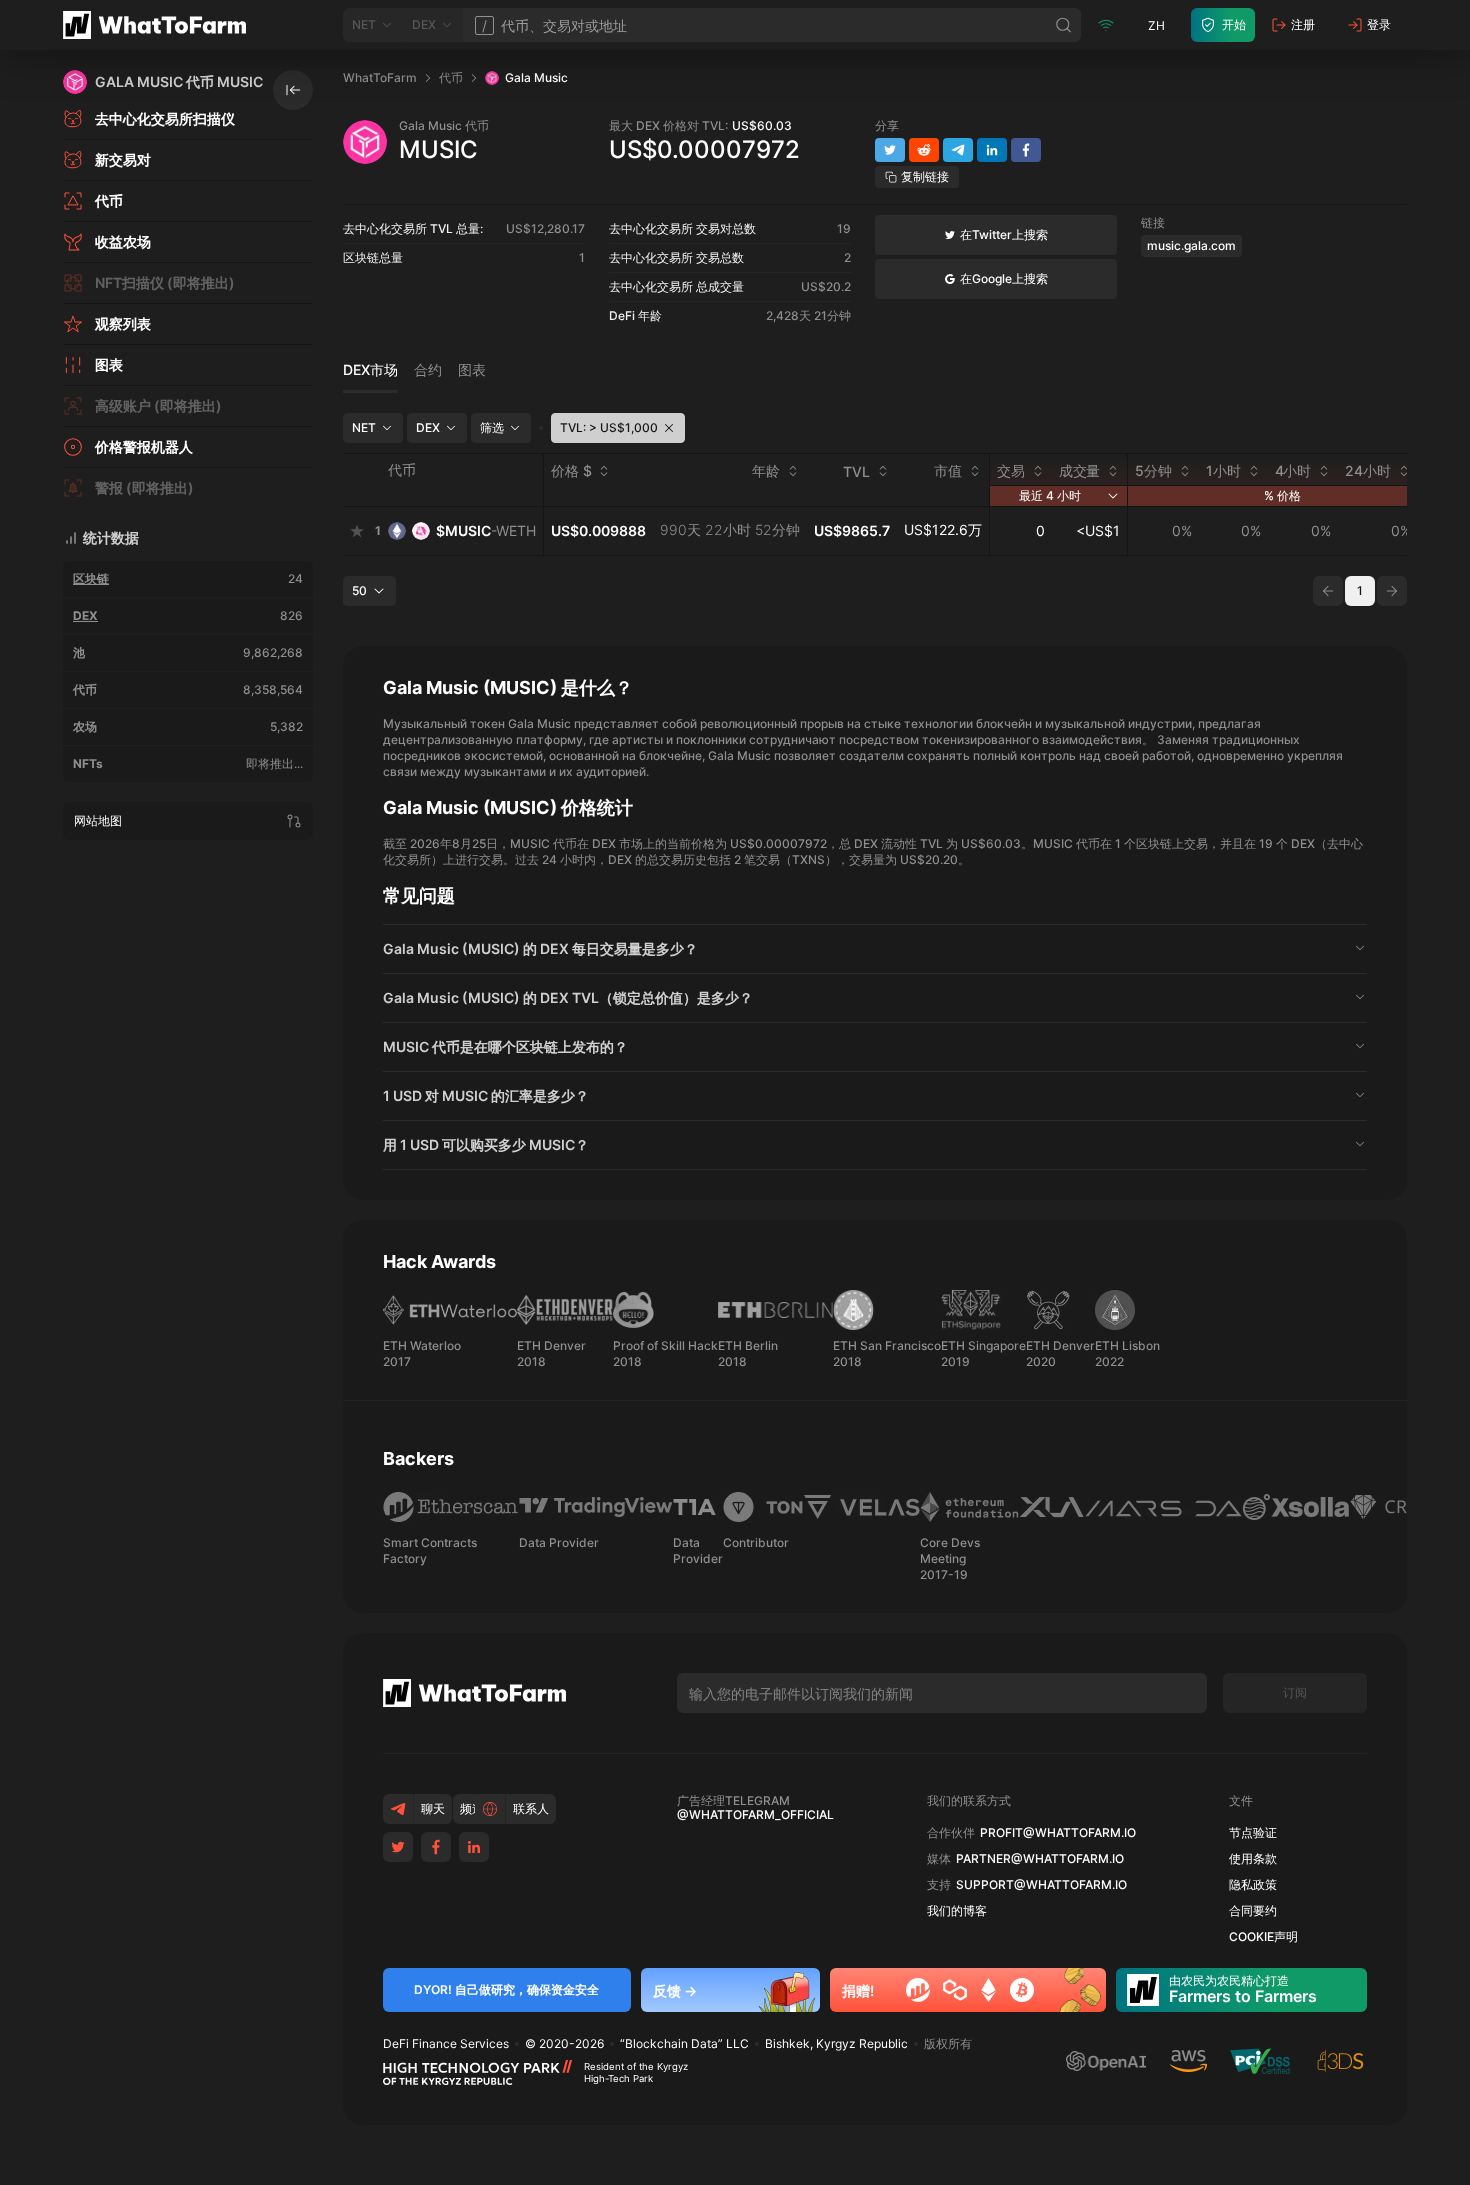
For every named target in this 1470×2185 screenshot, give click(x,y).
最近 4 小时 (1050, 495)
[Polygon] (955, 1990)
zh (1156, 25)
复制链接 (925, 176)
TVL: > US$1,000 (609, 427)
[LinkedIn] (474, 1847)
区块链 (91, 578)
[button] (875, 949)
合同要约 (1253, 1911)
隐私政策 (1253, 1885)
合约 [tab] (428, 370)
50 (359, 590)
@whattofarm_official (755, 1815)
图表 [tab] (472, 370)
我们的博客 (957, 1911)
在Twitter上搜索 (1004, 234)
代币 (451, 77)
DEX (85, 615)
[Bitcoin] (1022, 1990)
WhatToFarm (380, 77)
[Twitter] (398, 1847)
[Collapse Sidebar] (293, 90)
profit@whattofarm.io (1058, 1833)
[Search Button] (1064, 25)
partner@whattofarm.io (1040, 1859)
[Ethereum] (988, 1990)
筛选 (492, 427)
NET (364, 427)
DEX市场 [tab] (370, 370)
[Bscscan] (918, 1990)
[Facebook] (436, 1847)
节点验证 (1253, 1833)
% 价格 (1282, 495)
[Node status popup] (1106, 25)
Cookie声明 (1263, 1937)
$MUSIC (486, 530)
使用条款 (1253, 1859)
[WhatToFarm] (160, 25)
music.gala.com (1191, 245)
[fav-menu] (357, 531)
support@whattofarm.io (1041, 1885)
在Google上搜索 (1004, 278)
